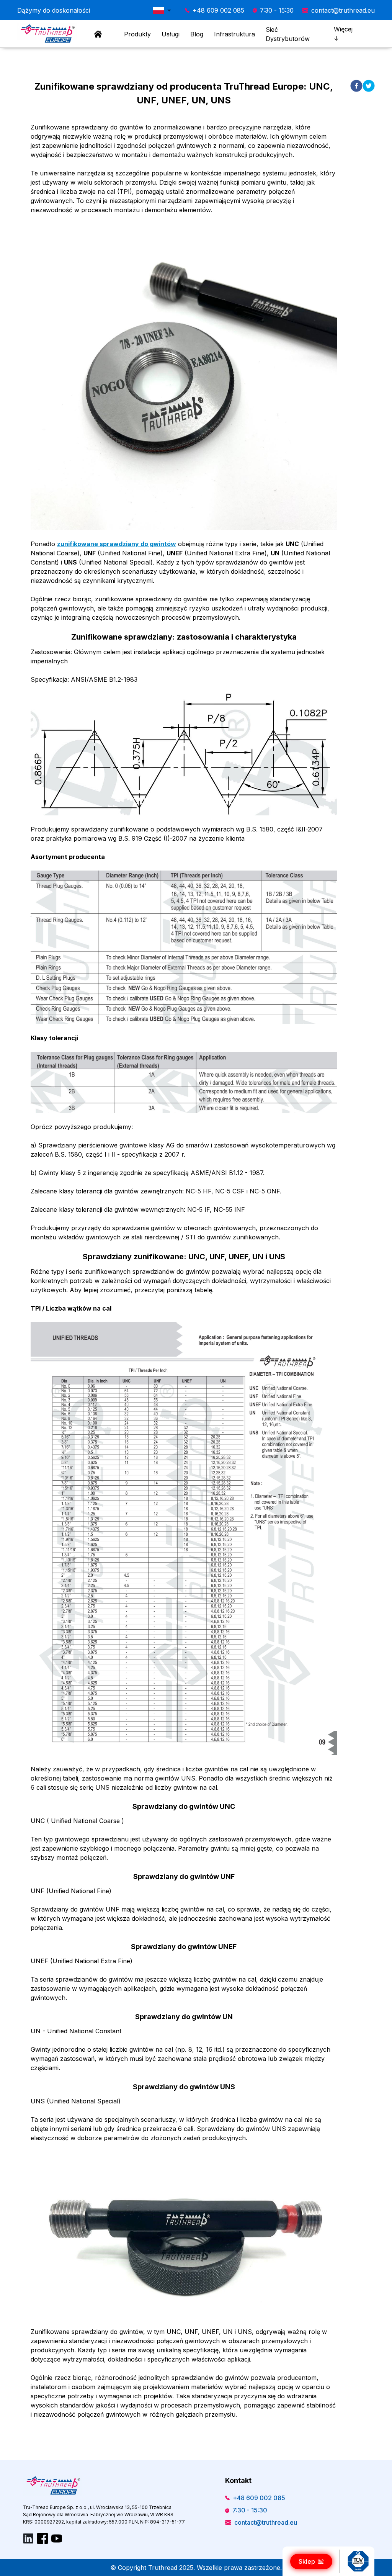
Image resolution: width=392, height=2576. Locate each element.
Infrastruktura (234, 34)
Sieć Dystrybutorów (288, 34)
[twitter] (369, 86)
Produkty (137, 34)
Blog (197, 34)
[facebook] (356, 86)
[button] (164, 10)
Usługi (171, 34)
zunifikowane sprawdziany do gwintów (117, 544)
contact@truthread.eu (343, 10)
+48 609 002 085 (218, 10)
